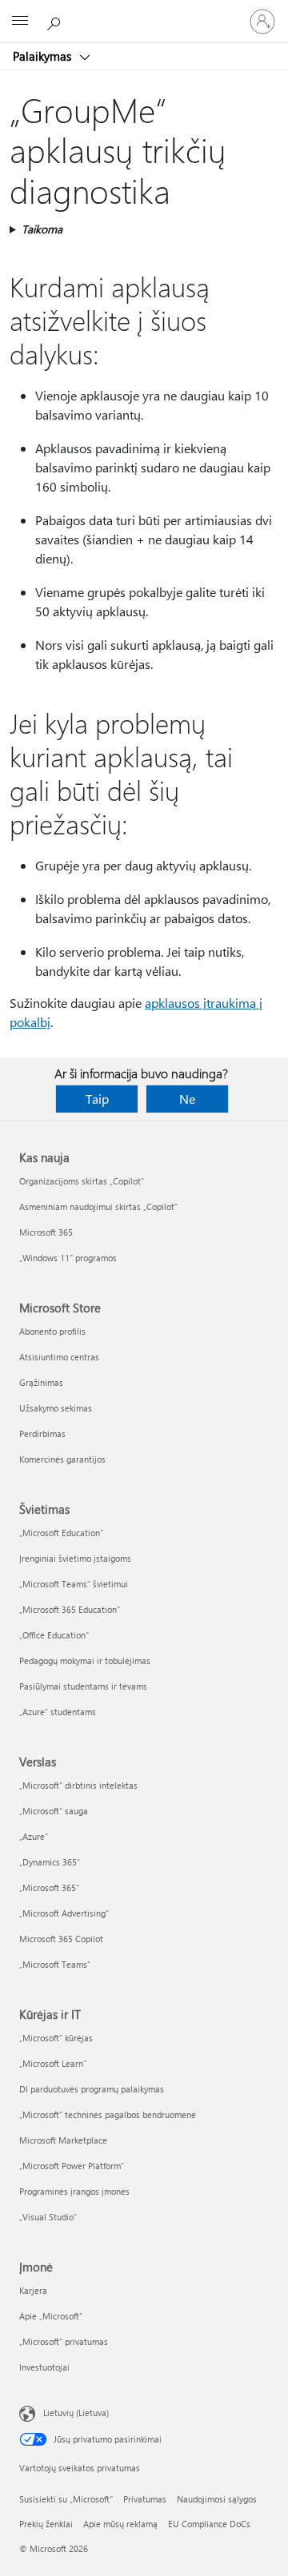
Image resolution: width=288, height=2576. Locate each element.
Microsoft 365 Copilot (61, 1939)
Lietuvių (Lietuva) (76, 2413)
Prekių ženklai (46, 2524)
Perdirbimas (42, 1433)
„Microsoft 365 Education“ (70, 1609)
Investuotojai (44, 2367)
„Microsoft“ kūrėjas (56, 2038)
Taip (97, 1099)
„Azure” (34, 1836)
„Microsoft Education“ (61, 1533)
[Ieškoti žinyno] (56, 21)
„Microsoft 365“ (49, 1887)
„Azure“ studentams (58, 1712)
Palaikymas (44, 56)
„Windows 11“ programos (68, 1258)
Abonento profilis (52, 1331)
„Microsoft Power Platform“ (72, 2166)
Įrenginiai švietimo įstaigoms (75, 1558)
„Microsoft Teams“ (55, 1964)
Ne (187, 1099)
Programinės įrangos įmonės (74, 2191)
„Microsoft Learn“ (53, 2063)
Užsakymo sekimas (56, 1408)
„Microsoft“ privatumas (64, 2341)
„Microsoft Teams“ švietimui (74, 1584)
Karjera (33, 2290)
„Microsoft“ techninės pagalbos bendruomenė (108, 2114)
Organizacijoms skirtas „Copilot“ (82, 1181)
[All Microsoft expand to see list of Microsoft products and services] (20, 22)
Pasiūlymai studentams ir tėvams (83, 1686)
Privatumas (145, 2499)
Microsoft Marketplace (63, 2140)
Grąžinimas (41, 1382)
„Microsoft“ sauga (54, 1811)
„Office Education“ (54, 1635)
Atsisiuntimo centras (59, 1357)
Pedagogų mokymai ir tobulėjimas (85, 1660)
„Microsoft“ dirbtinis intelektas (78, 1785)
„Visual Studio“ (48, 2217)
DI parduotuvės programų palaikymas (92, 2089)
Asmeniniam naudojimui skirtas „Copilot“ (98, 1206)
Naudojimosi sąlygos (217, 2499)
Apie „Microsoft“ (51, 2316)
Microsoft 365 (46, 1232)
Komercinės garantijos (62, 1459)
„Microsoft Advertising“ (64, 1913)
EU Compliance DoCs (209, 2524)
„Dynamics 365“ (50, 1862)
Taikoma (42, 229)
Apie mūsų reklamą (120, 2524)
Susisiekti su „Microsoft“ (66, 2499)
